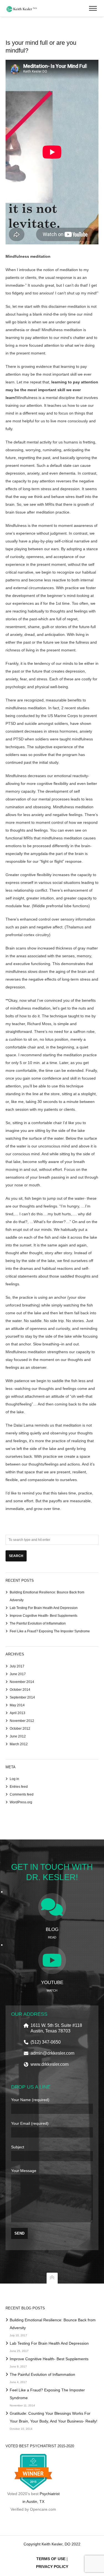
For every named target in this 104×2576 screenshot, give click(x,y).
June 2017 (18, 1674)
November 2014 (22, 1682)
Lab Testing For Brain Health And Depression (44, 1608)
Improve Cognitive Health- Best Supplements (44, 1616)
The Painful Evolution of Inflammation (38, 1623)
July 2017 (17, 1666)
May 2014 (17, 1705)
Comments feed (22, 1794)
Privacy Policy (52, 2567)
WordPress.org (21, 1802)
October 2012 (20, 1729)
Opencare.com (43, 2509)
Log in (14, 1779)
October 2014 (20, 1690)
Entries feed (19, 1787)
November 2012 (22, 1721)
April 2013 (17, 1713)
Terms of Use (51, 2559)
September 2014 (22, 1697)
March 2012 (19, 1744)
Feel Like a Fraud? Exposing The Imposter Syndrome (50, 1631)
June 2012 (18, 1736)
